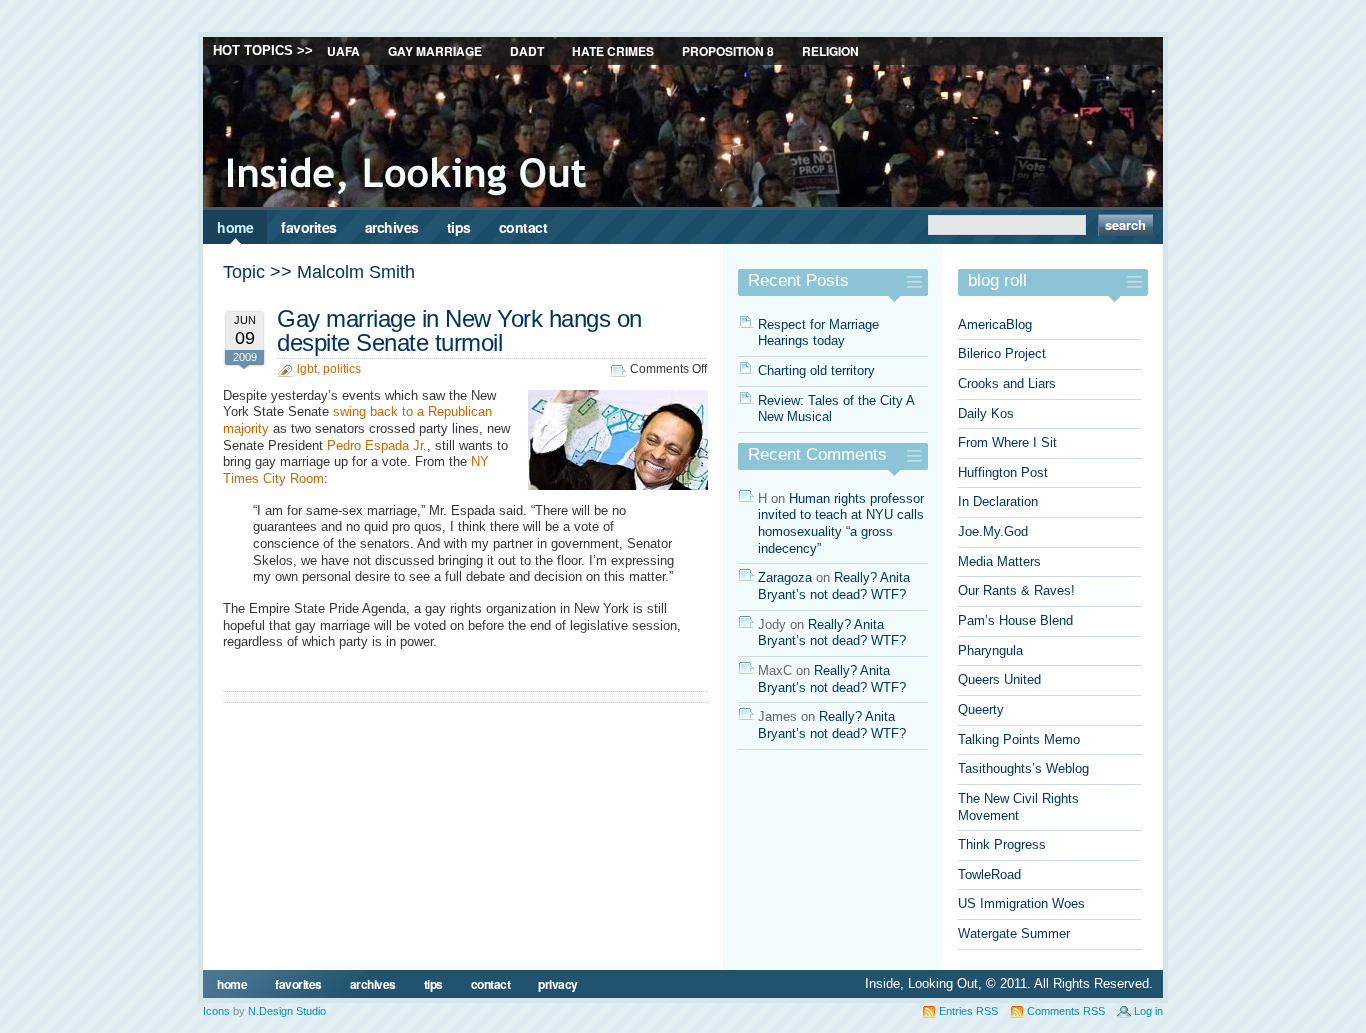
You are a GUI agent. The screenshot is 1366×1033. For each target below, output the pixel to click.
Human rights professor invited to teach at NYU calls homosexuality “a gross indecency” (841, 523)
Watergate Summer (1014, 933)
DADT (527, 51)
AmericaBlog (995, 324)
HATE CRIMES (613, 51)
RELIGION (830, 51)
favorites (309, 227)
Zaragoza (785, 577)
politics (342, 369)
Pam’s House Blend (1015, 620)
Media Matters (999, 561)
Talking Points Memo (1019, 739)
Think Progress (1002, 844)
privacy (558, 984)
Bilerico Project (1002, 353)
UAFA (343, 51)
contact (523, 227)
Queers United (999, 679)
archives (392, 227)
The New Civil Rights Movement (1018, 807)
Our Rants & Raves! (1016, 590)
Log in (1148, 1011)
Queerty (981, 709)
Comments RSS (1066, 1011)
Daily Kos (986, 413)
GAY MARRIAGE (435, 51)
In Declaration (998, 501)
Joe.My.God (993, 531)
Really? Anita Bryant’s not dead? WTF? (834, 586)
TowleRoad (989, 874)
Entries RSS (968, 1011)
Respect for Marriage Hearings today (818, 333)
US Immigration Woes (1021, 903)
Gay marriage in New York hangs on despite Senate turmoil (459, 330)
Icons (216, 1011)
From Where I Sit (1007, 442)
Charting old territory (816, 370)
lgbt (307, 369)
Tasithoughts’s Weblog (1023, 768)
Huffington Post (1003, 472)
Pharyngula (990, 650)
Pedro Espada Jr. (377, 445)
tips (459, 227)
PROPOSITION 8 (728, 51)
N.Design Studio (287, 1011)
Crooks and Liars (1007, 383)
